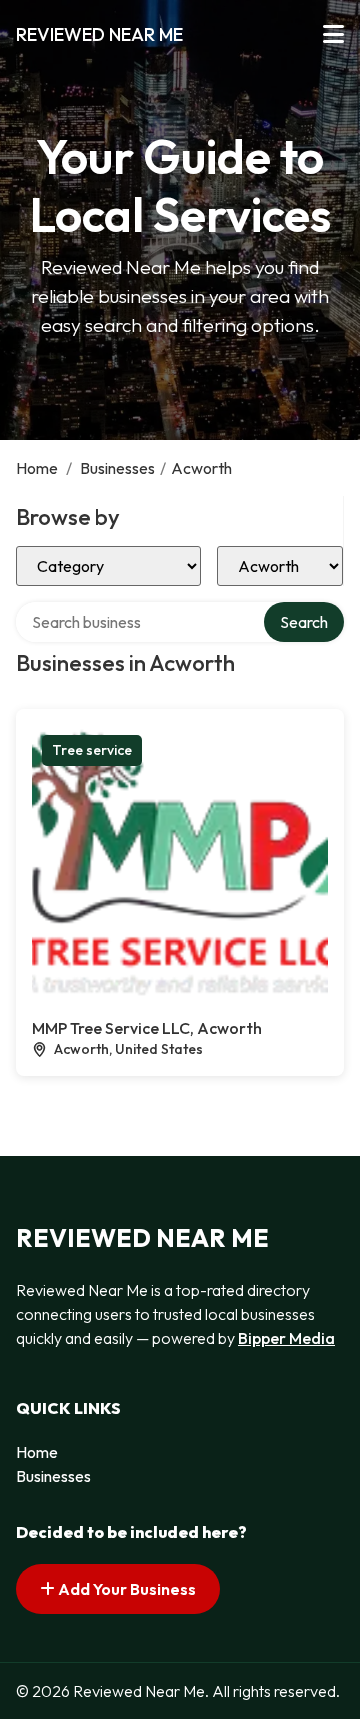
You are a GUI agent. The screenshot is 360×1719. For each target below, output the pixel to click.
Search (304, 622)
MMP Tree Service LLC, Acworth (147, 1028)
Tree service (92, 750)
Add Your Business (125, 1589)
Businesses (117, 468)
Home (37, 468)
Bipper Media (286, 1338)
